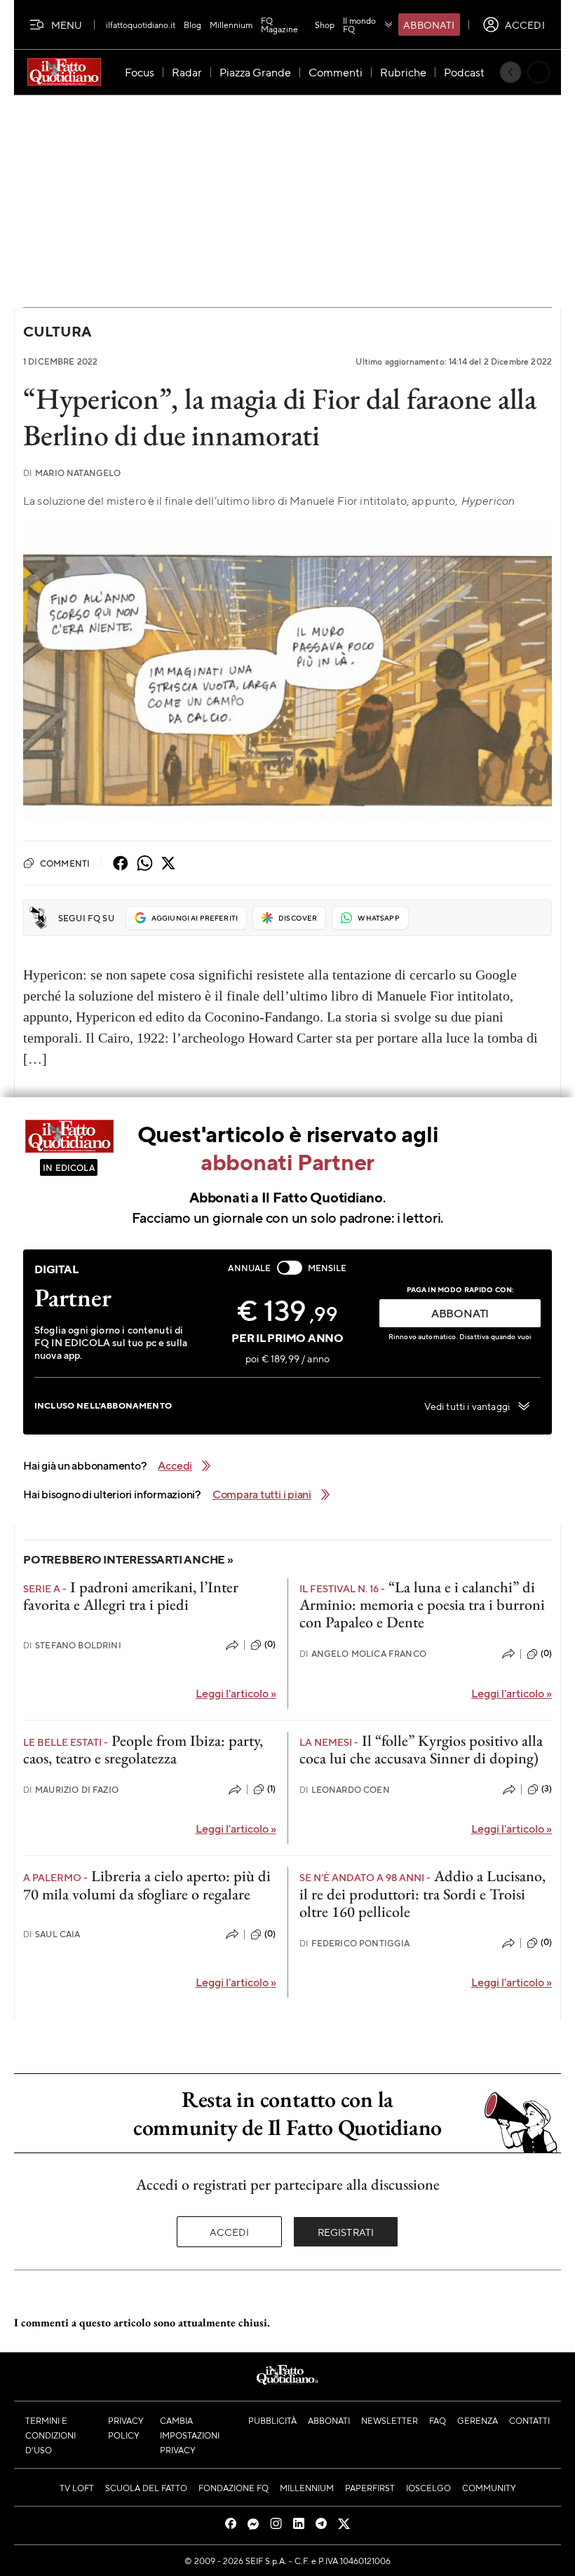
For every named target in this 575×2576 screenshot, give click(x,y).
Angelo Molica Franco (363, 1654)
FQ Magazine (279, 25)
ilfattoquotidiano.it (141, 25)
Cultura (57, 331)
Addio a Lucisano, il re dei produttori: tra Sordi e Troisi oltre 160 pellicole (422, 1894)
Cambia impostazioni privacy (190, 2435)
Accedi (230, 2232)
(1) (271, 1789)
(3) (547, 1789)
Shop (325, 25)
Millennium (231, 25)
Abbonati (429, 25)
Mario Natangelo (72, 473)
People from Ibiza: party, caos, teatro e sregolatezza (143, 1749)
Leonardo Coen (345, 1790)
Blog (192, 25)
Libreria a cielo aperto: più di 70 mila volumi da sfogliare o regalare (147, 1885)
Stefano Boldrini (72, 1645)
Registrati (346, 2232)
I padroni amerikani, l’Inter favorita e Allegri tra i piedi (131, 1596)
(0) (270, 1644)
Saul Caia (52, 1934)
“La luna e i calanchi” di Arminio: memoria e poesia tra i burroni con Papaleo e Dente (422, 1605)
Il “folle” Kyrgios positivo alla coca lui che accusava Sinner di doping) (421, 1749)
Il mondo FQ (359, 25)
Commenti (65, 863)
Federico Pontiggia (355, 1943)
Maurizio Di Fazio (71, 1790)
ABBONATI (460, 1313)
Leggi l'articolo (236, 1693)
